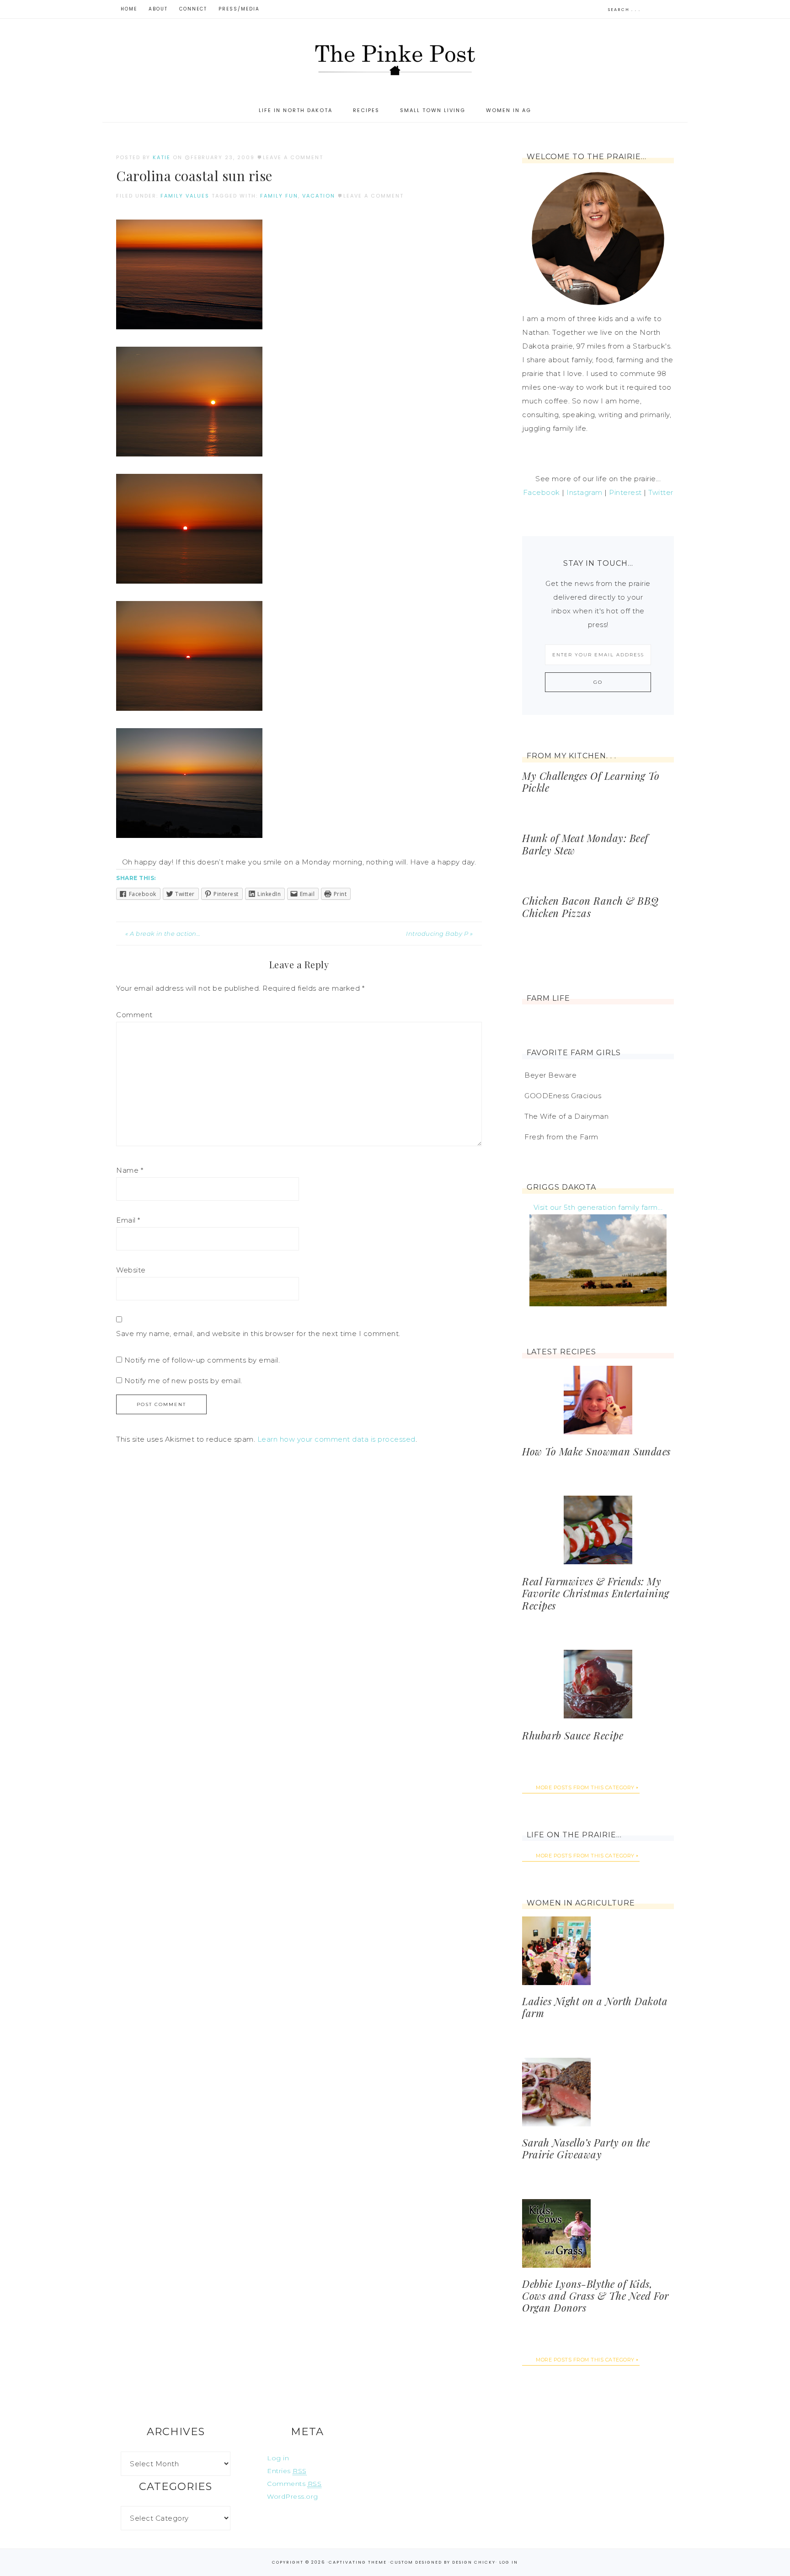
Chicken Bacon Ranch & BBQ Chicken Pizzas (590, 907)
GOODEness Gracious (563, 1096)
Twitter (661, 492)
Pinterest (625, 492)
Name (130, 1170)
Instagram (584, 492)
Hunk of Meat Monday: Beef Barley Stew (585, 844)
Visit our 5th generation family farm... (598, 1207)
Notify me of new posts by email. (183, 1381)
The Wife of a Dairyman (566, 1116)
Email (128, 1220)
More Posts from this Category (585, 1787)
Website (131, 1270)
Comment (134, 1015)
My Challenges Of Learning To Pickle (591, 782)
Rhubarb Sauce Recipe (573, 1735)
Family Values (185, 196)
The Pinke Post (395, 59)
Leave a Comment (293, 157)
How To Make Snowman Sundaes (596, 1451)
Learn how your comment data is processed (336, 1439)
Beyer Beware (550, 1075)
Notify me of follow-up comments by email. (202, 1360)
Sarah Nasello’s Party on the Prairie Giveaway (586, 2148)
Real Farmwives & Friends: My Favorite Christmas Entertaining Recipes (596, 1593)
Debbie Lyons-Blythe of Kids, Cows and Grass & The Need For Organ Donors (595, 2296)
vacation (319, 196)
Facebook (542, 492)
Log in (278, 2458)
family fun (279, 196)
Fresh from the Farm (561, 1137)
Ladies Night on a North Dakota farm (595, 2007)
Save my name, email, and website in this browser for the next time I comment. (258, 1334)
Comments (294, 2484)
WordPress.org (293, 2496)
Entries (287, 2471)
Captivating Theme (358, 2562)
